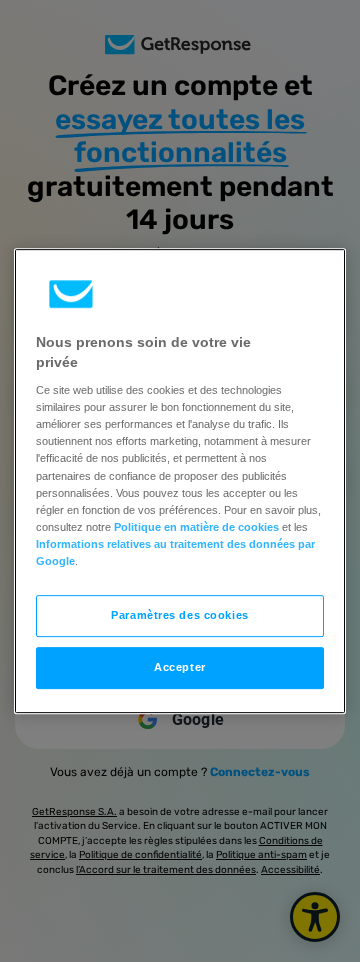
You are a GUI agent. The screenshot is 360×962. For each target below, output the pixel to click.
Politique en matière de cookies (196, 527)
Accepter (180, 667)
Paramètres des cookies (180, 615)
